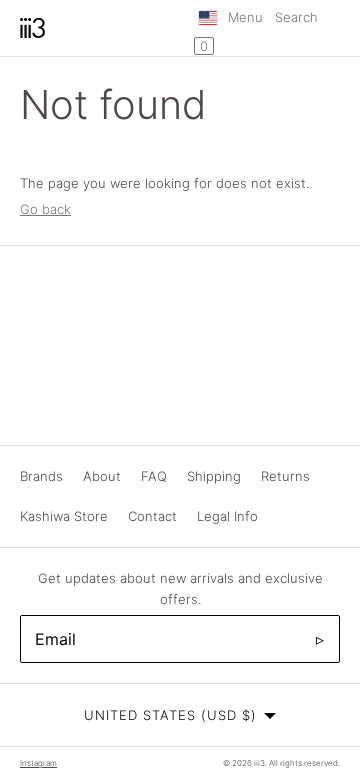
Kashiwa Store (64, 516)
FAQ (154, 476)
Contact (152, 516)
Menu (245, 17)
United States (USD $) (170, 715)
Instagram (38, 763)
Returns (285, 476)
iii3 (259, 763)
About (102, 476)
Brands (41, 476)
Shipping (214, 476)
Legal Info (227, 516)
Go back (45, 209)
